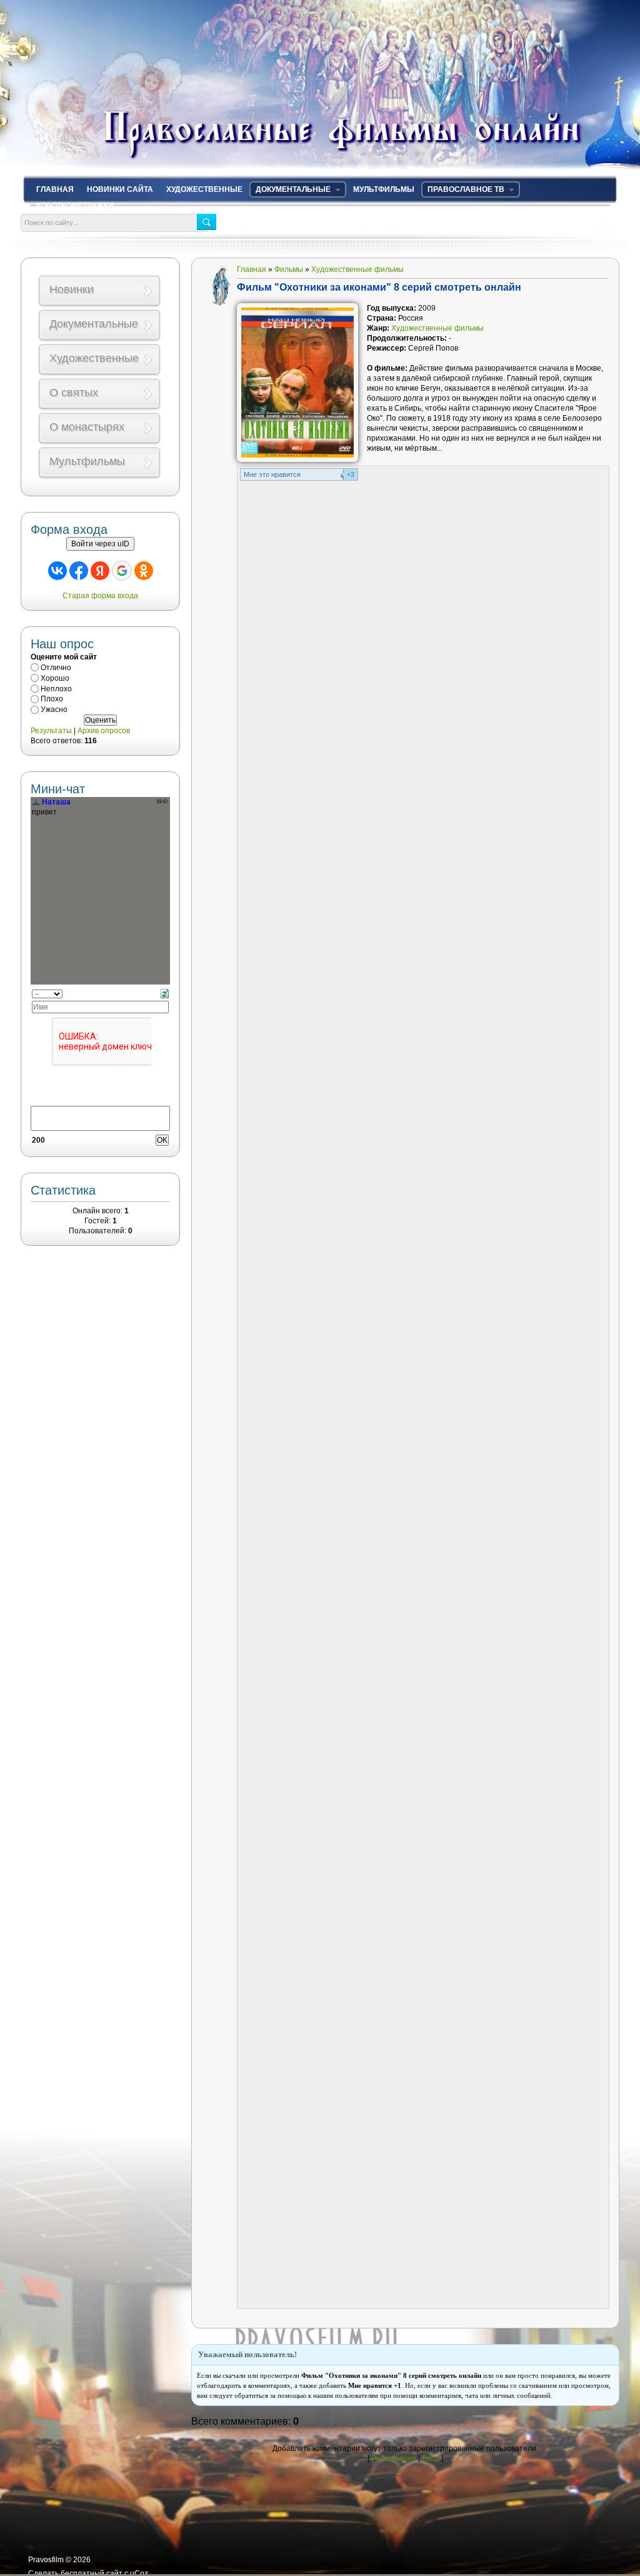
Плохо (52, 699)
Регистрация (394, 2458)
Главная (252, 269)
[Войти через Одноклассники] (144, 571)
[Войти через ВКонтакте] (57, 571)
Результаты (51, 731)
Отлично (56, 668)
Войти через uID (100, 544)
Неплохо (56, 688)
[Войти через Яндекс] (100, 571)
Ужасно (54, 709)
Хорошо (55, 678)
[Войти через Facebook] (79, 571)
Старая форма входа (100, 596)
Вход (431, 2458)
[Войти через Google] (122, 571)
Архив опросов (104, 731)
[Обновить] (165, 993)
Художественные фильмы (357, 269)
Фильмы (289, 269)
